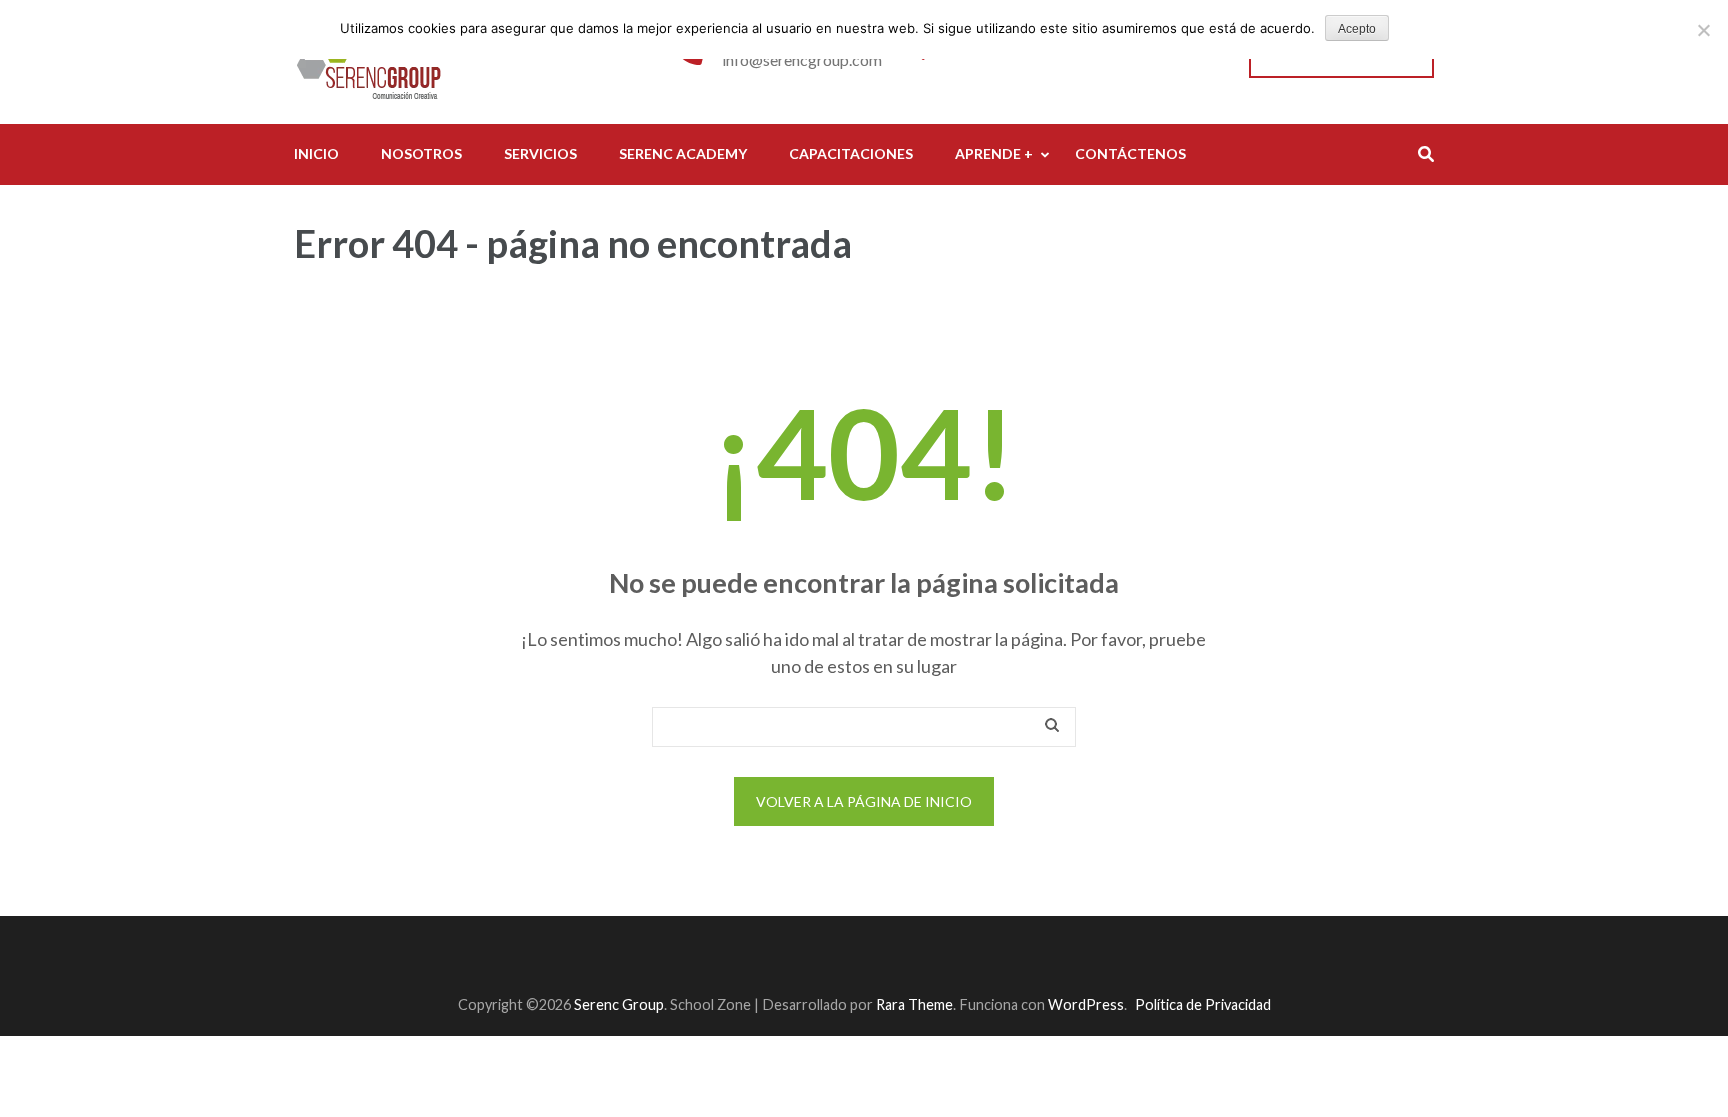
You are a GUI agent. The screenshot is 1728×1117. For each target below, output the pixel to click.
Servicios (540, 153)
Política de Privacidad (1203, 1004)
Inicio (316, 153)
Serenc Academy (683, 153)
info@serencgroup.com (802, 59)
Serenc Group (619, 1004)
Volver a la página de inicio (864, 801)
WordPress (1086, 1004)
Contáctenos (1130, 153)
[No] (1703, 30)
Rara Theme (914, 1004)
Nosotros (421, 153)
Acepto (1357, 29)
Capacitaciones (851, 153)
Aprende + (994, 153)
